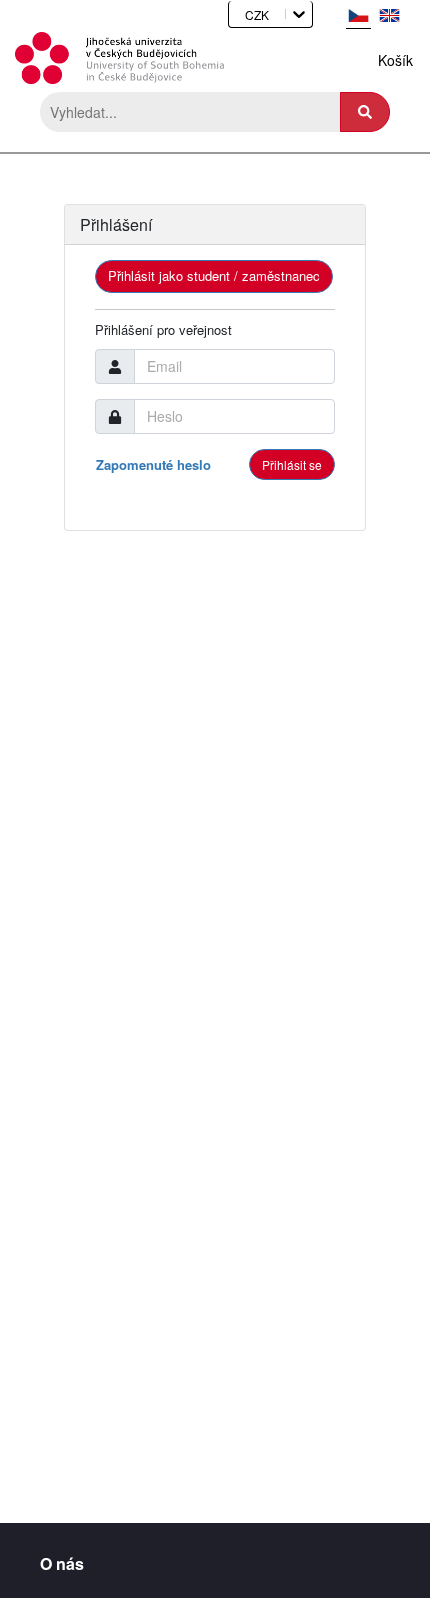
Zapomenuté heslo (153, 464)
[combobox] (238, 14)
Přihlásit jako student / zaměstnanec (214, 275)
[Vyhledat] (365, 112)
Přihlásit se (292, 464)
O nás (62, 1560)
